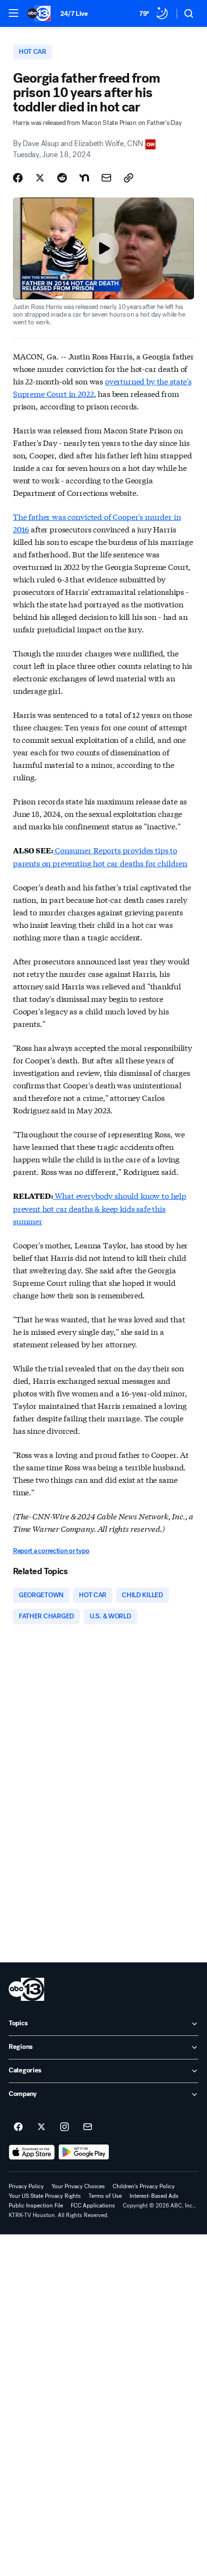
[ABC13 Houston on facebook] (18, 2127)
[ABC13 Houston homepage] (39, 13)
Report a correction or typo (51, 1551)
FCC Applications (93, 2206)
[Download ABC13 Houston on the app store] (32, 2152)
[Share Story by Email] (106, 178)
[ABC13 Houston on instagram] (65, 2127)
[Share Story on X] (40, 178)
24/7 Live (74, 14)
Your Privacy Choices (78, 2186)
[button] (13, 13)
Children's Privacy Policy (144, 2186)
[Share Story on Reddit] (62, 178)
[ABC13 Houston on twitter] (41, 2127)
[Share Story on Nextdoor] (84, 178)
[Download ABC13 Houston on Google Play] (84, 2152)
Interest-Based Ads (154, 2196)
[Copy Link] (129, 178)
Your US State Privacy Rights (45, 2196)
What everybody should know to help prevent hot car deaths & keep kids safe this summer (100, 1208)
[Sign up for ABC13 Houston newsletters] (88, 2127)
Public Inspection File (36, 2206)
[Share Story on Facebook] (18, 178)
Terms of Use (105, 2196)
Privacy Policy (26, 2186)
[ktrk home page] (26, 1989)
